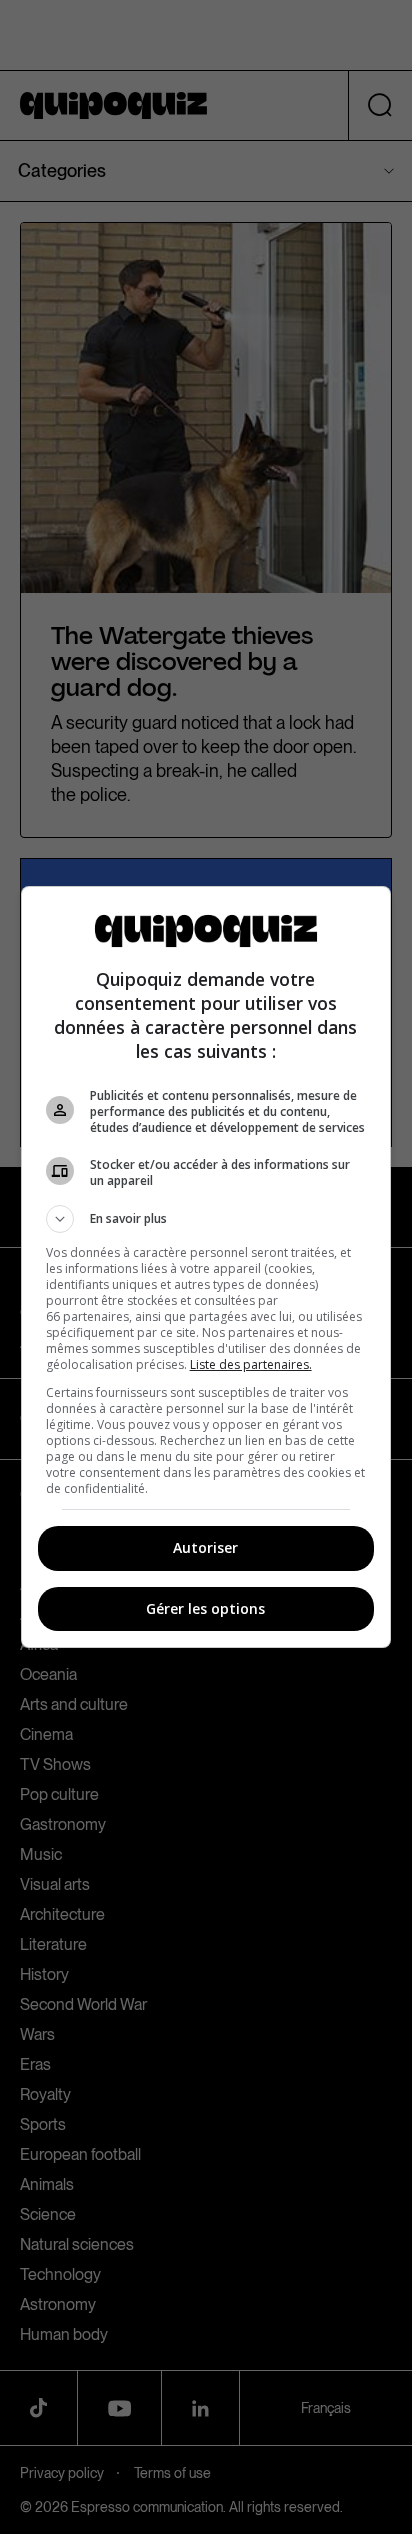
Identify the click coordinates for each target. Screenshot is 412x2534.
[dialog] (206, 1267)
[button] (206, 1219)
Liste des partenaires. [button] (251, 1364)
